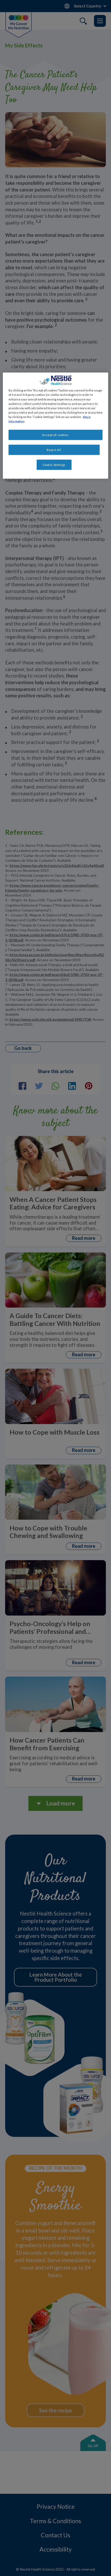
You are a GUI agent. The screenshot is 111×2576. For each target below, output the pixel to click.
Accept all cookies (55, 435)
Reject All (54, 450)
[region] (56, 426)
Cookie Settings (54, 465)
